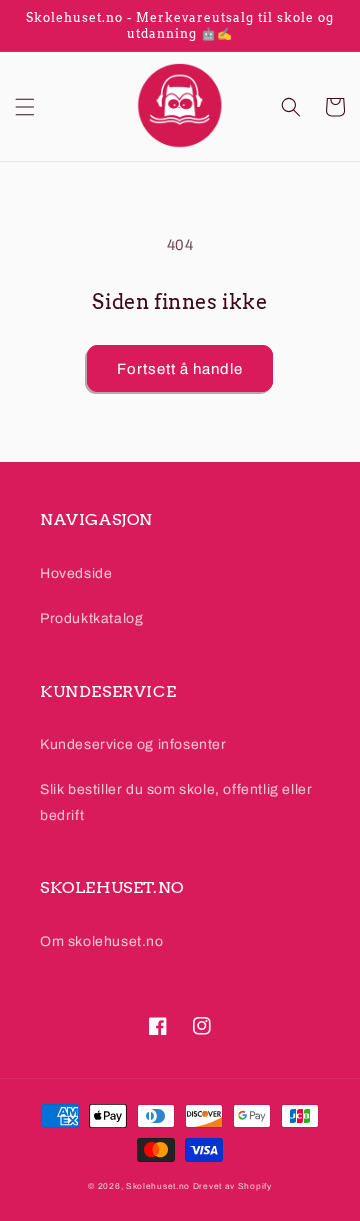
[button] (25, 107)
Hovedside (76, 573)
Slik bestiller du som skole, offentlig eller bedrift (176, 802)
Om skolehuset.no (102, 941)
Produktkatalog (91, 618)
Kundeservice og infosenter (133, 744)
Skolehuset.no (158, 1186)
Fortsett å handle (180, 369)
